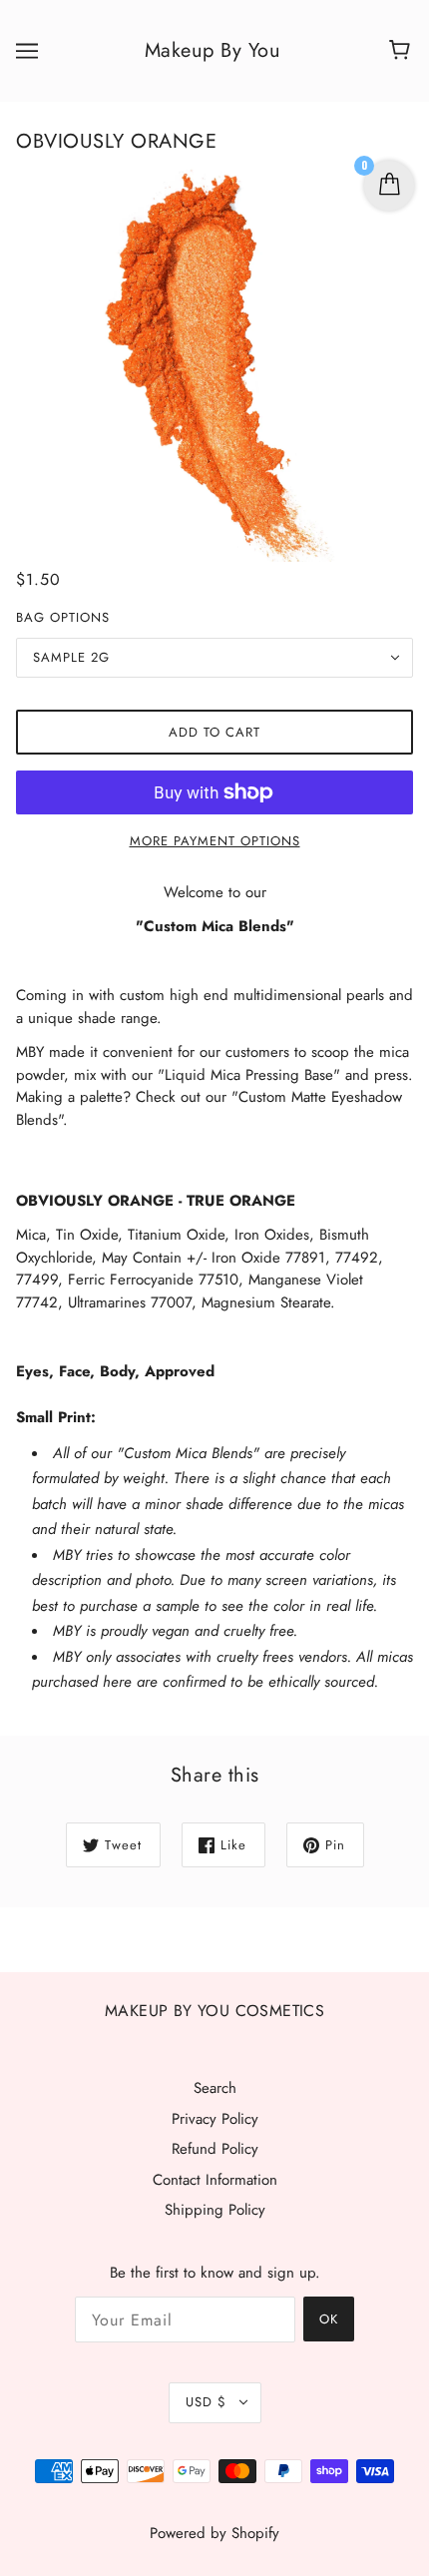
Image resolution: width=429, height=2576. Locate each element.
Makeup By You (213, 50)
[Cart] (403, 51)
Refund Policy (215, 2149)
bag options (63, 617)
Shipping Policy (215, 2210)
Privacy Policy (215, 2119)
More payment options (215, 841)
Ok (329, 2319)
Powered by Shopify (214, 2533)
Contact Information (215, 2180)
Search (215, 2088)
